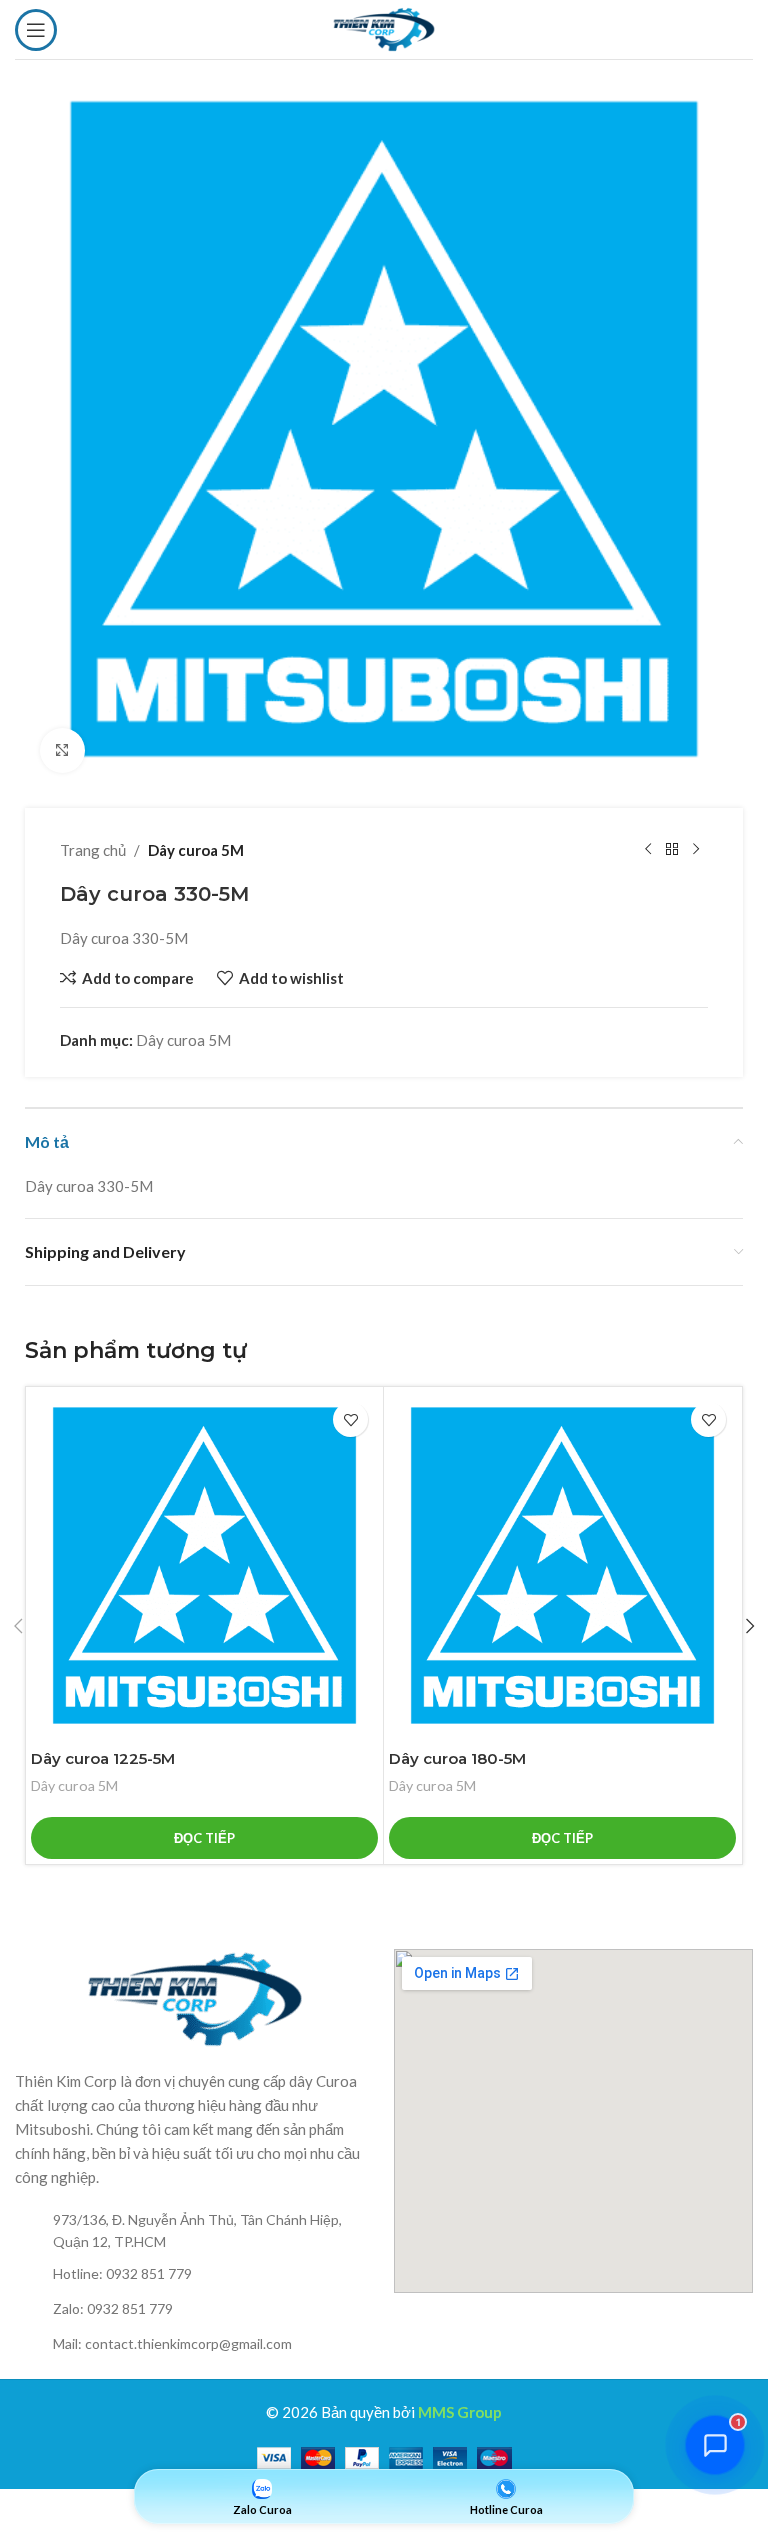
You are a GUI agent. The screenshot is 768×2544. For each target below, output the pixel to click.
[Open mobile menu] (36, 30)
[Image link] (195, 1997)
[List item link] (194, 2231)
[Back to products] (672, 850)
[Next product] (696, 850)
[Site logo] (384, 27)
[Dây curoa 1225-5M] (204, 1565)
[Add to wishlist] (350, 1419)
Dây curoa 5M (196, 850)
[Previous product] (648, 850)
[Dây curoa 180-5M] (562, 1565)
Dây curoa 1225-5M (103, 1758)
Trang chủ (93, 850)
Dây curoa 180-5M (457, 1758)
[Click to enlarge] (62, 750)
